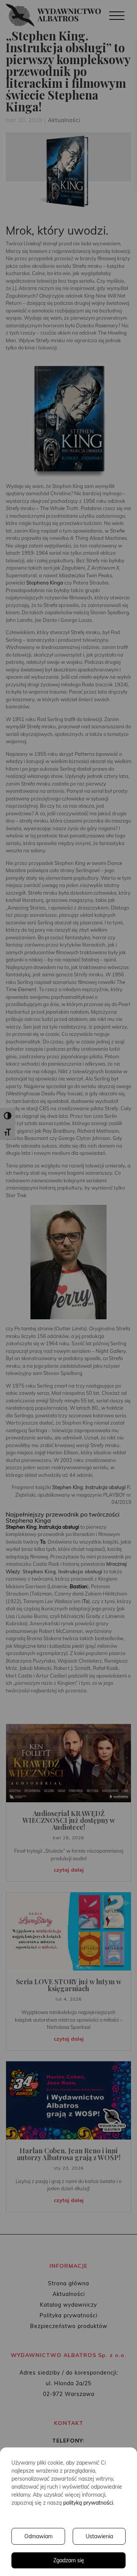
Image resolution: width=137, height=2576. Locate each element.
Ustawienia (99, 2536)
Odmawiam (38, 2536)
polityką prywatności (88, 2503)
